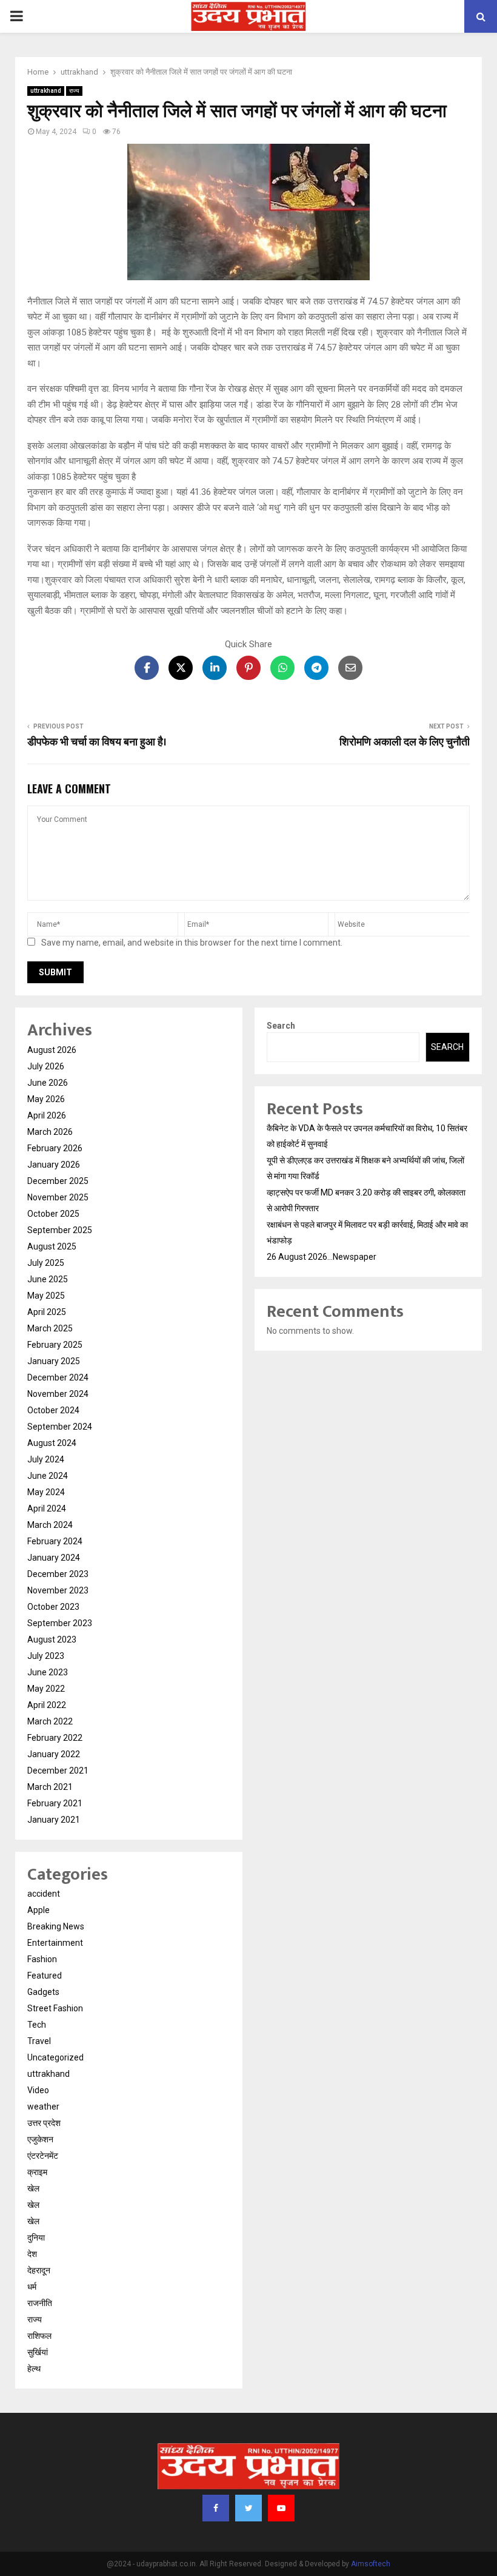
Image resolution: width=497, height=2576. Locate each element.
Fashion (42, 1959)
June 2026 (48, 1083)
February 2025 (55, 1345)
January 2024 (54, 1558)
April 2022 (47, 1705)
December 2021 (58, 1771)
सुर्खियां (38, 2352)
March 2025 (50, 1328)
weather (43, 2107)
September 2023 (60, 1623)
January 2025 (54, 1361)
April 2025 (47, 1312)
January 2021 (54, 1820)
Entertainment (55, 1943)
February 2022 (55, 1738)
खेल (33, 2188)
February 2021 (55, 1803)
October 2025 (53, 1214)
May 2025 (46, 1296)
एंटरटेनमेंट (43, 2156)
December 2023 (58, 1574)
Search (281, 1026)
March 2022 (50, 1721)
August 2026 (52, 1050)
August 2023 (52, 1639)
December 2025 (58, 1181)
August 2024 (52, 1443)
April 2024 (47, 1508)
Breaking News (56, 1926)
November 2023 (58, 1590)
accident (44, 1894)
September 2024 (60, 1427)
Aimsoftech (371, 2564)
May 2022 (46, 1689)
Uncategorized (55, 2057)
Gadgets (43, 1992)
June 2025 (48, 1279)
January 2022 (54, 1754)
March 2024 (50, 1525)
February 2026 (55, 1148)
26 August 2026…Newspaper (322, 1257)
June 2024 (48, 1476)
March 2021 (50, 1787)
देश (32, 2254)
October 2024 (53, 1410)
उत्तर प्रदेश (44, 2123)
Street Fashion (55, 2008)
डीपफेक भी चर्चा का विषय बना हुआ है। (97, 742)
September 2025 (60, 1230)
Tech (37, 2025)
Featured (45, 1976)
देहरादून (39, 2270)
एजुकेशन (40, 2139)
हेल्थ (34, 2369)
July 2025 (46, 1263)
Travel (39, 2041)
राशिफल (39, 2336)
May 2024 (46, 1492)
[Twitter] (248, 2508)
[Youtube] (281, 2508)
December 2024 (58, 1377)
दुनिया (36, 2238)
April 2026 (47, 1115)
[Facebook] (216, 2508)
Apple (38, 1910)
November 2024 (58, 1394)
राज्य (74, 91)
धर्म (32, 2287)
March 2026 (50, 1132)
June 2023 (48, 1672)
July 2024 (46, 1459)
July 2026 (46, 1066)
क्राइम (37, 2172)
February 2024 (55, 1541)
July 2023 (46, 1656)
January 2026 (54, 1165)
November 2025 (58, 1197)
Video (38, 2090)
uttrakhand (46, 91)
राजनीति (40, 2303)
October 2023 (53, 1607)
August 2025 (52, 1246)
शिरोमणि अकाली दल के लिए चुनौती (405, 742)
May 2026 (46, 1099)
